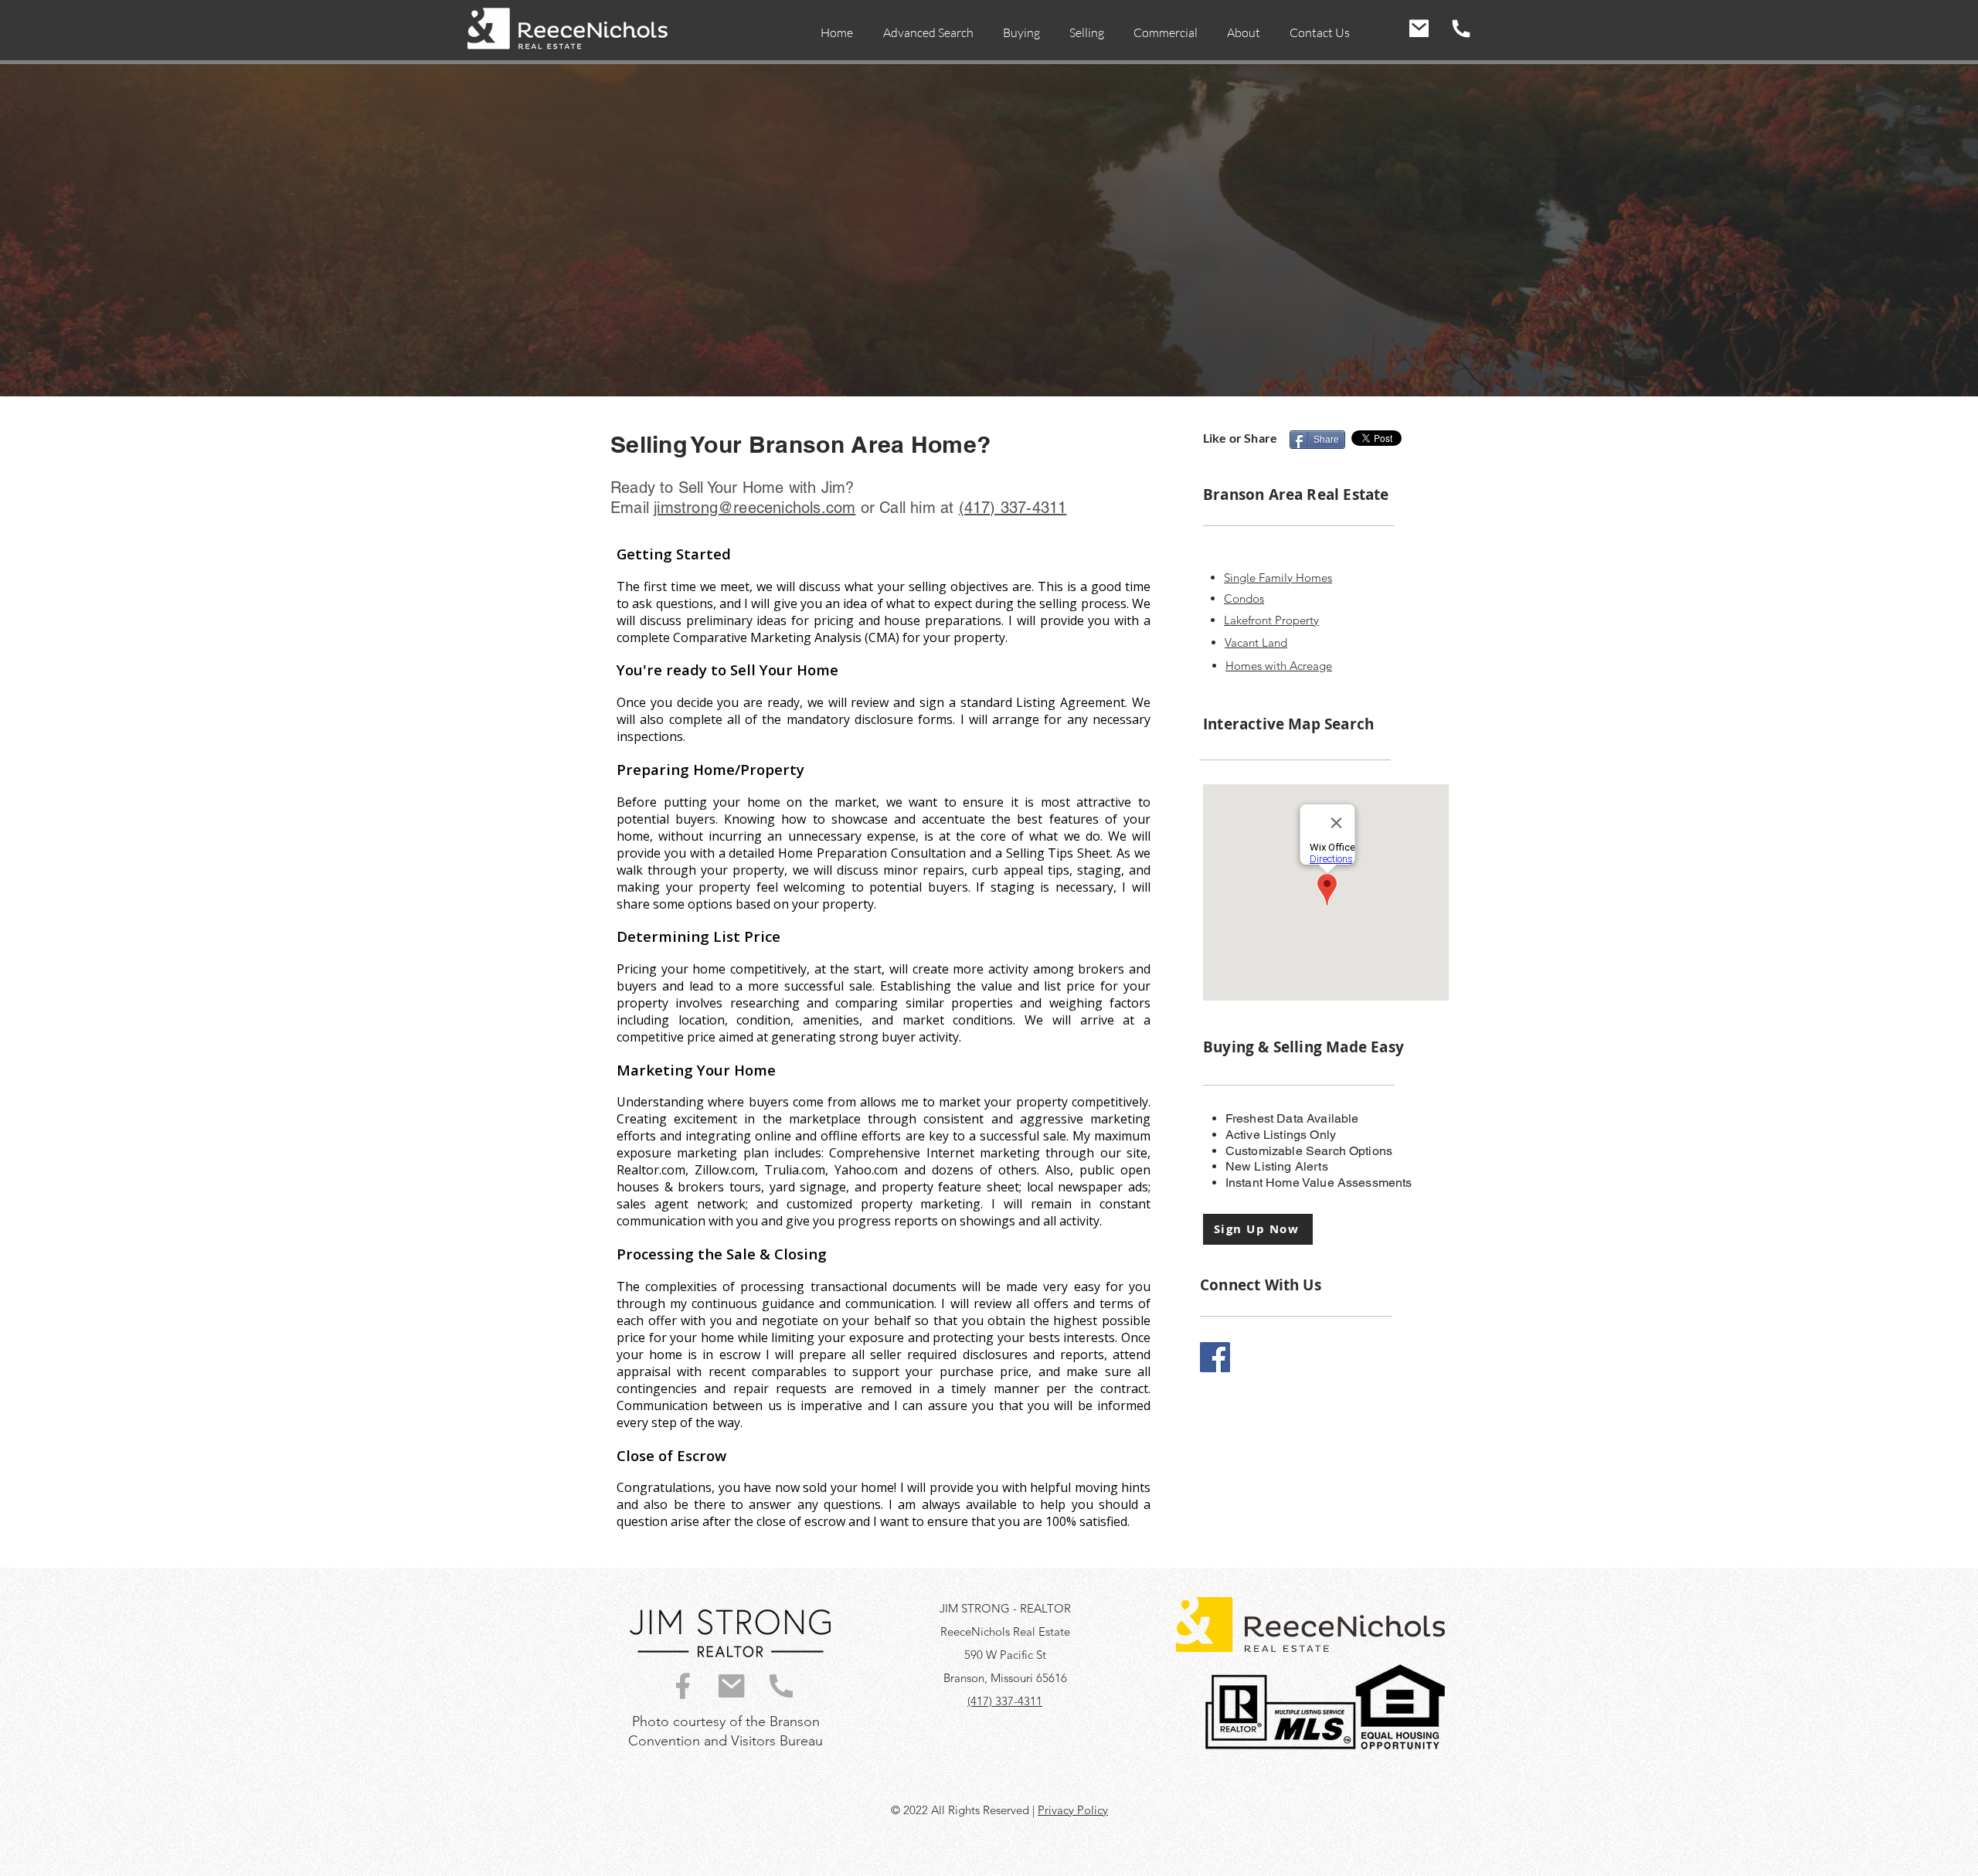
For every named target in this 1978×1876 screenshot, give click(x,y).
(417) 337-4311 (1005, 1701)
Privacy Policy (1073, 1810)
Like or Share (1240, 438)
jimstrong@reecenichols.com (754, 508)
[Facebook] (1215, 1357)
